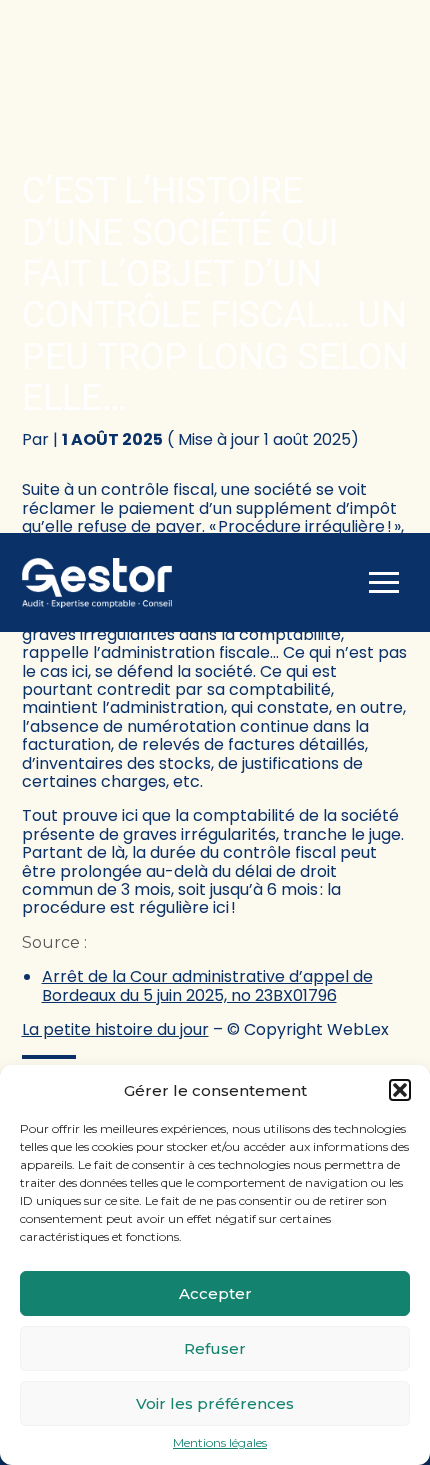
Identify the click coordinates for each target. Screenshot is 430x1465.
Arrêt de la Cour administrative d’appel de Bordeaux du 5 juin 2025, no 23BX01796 (207, 985)
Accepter (215, 1293)
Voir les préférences (215, 1403)
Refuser (215, 1348)
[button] (400, 1090)
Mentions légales (220, 1443)
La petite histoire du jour (115, 1029)
